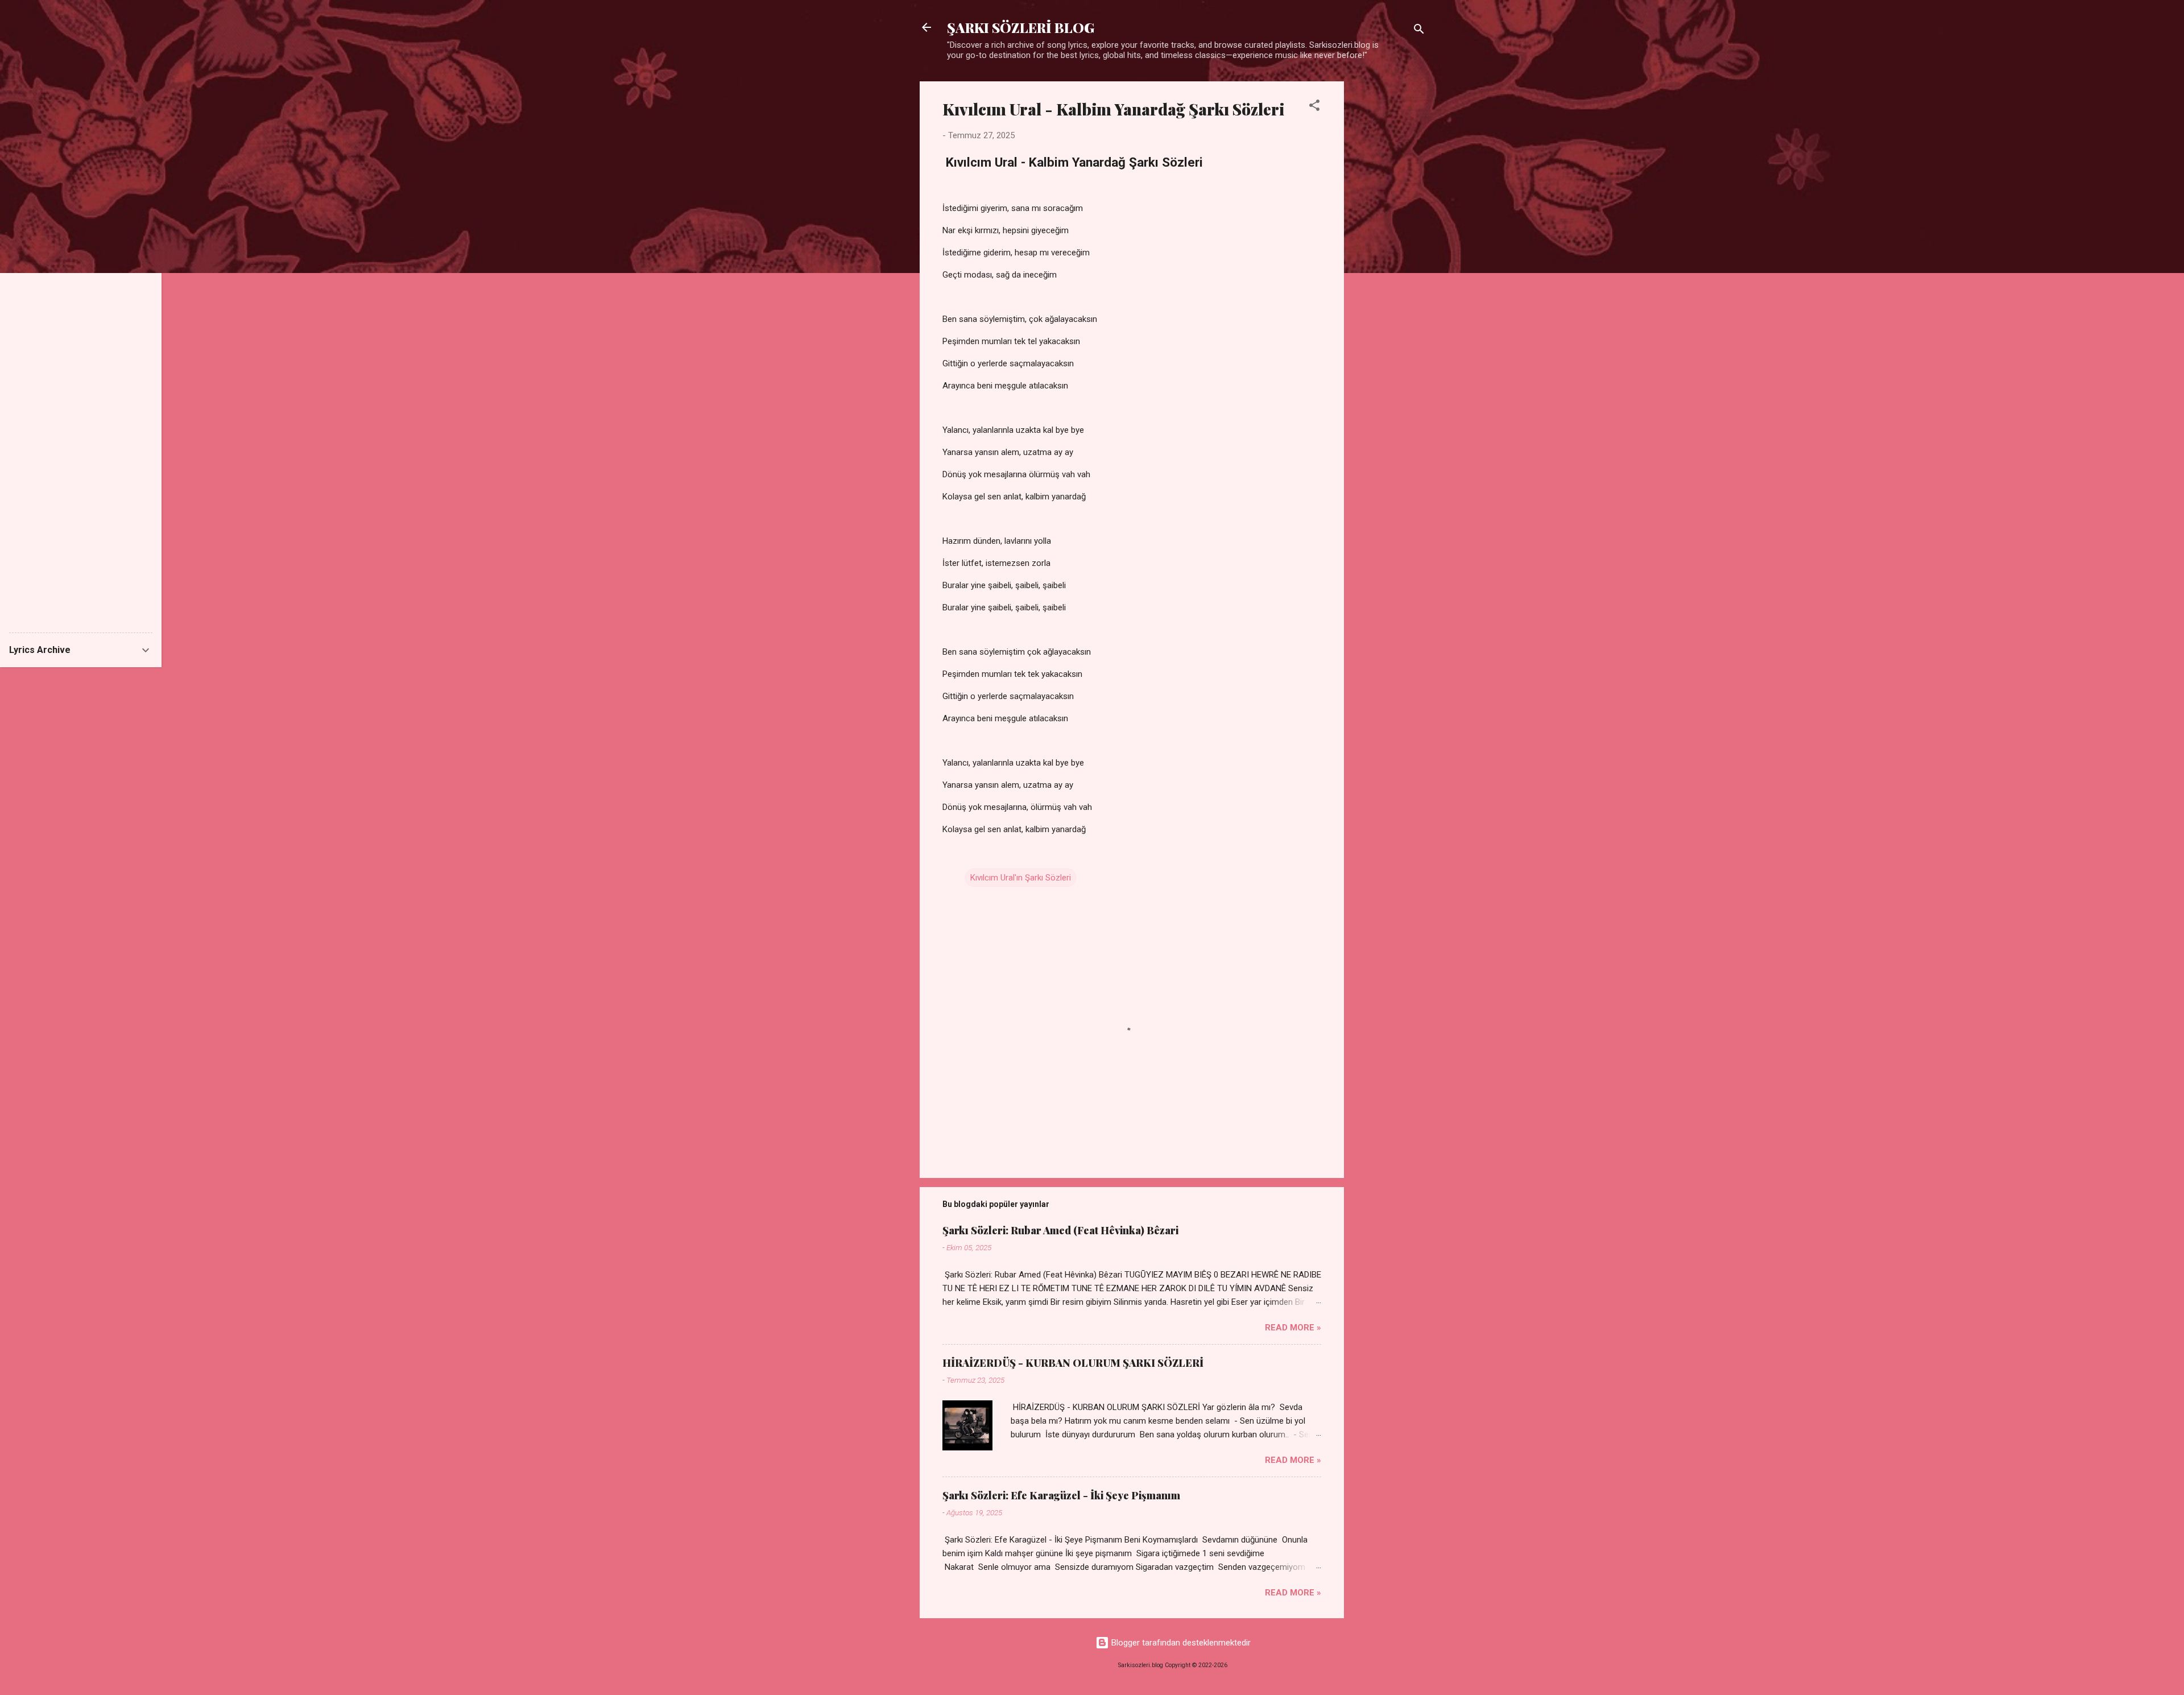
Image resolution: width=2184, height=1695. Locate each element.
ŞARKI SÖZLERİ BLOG (1021, 27)
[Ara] (1419, 31)
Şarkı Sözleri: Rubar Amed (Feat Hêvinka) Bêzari (1060, 1230)
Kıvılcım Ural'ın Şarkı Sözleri (1021, 878)
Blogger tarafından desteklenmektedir (1180, 1643)
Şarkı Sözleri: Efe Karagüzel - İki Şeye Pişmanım (1061, 1495)
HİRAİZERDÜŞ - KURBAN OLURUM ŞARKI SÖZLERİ (1073, 1363)
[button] (1314, 107)
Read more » (1293, 1328)
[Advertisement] (1389, 252)
